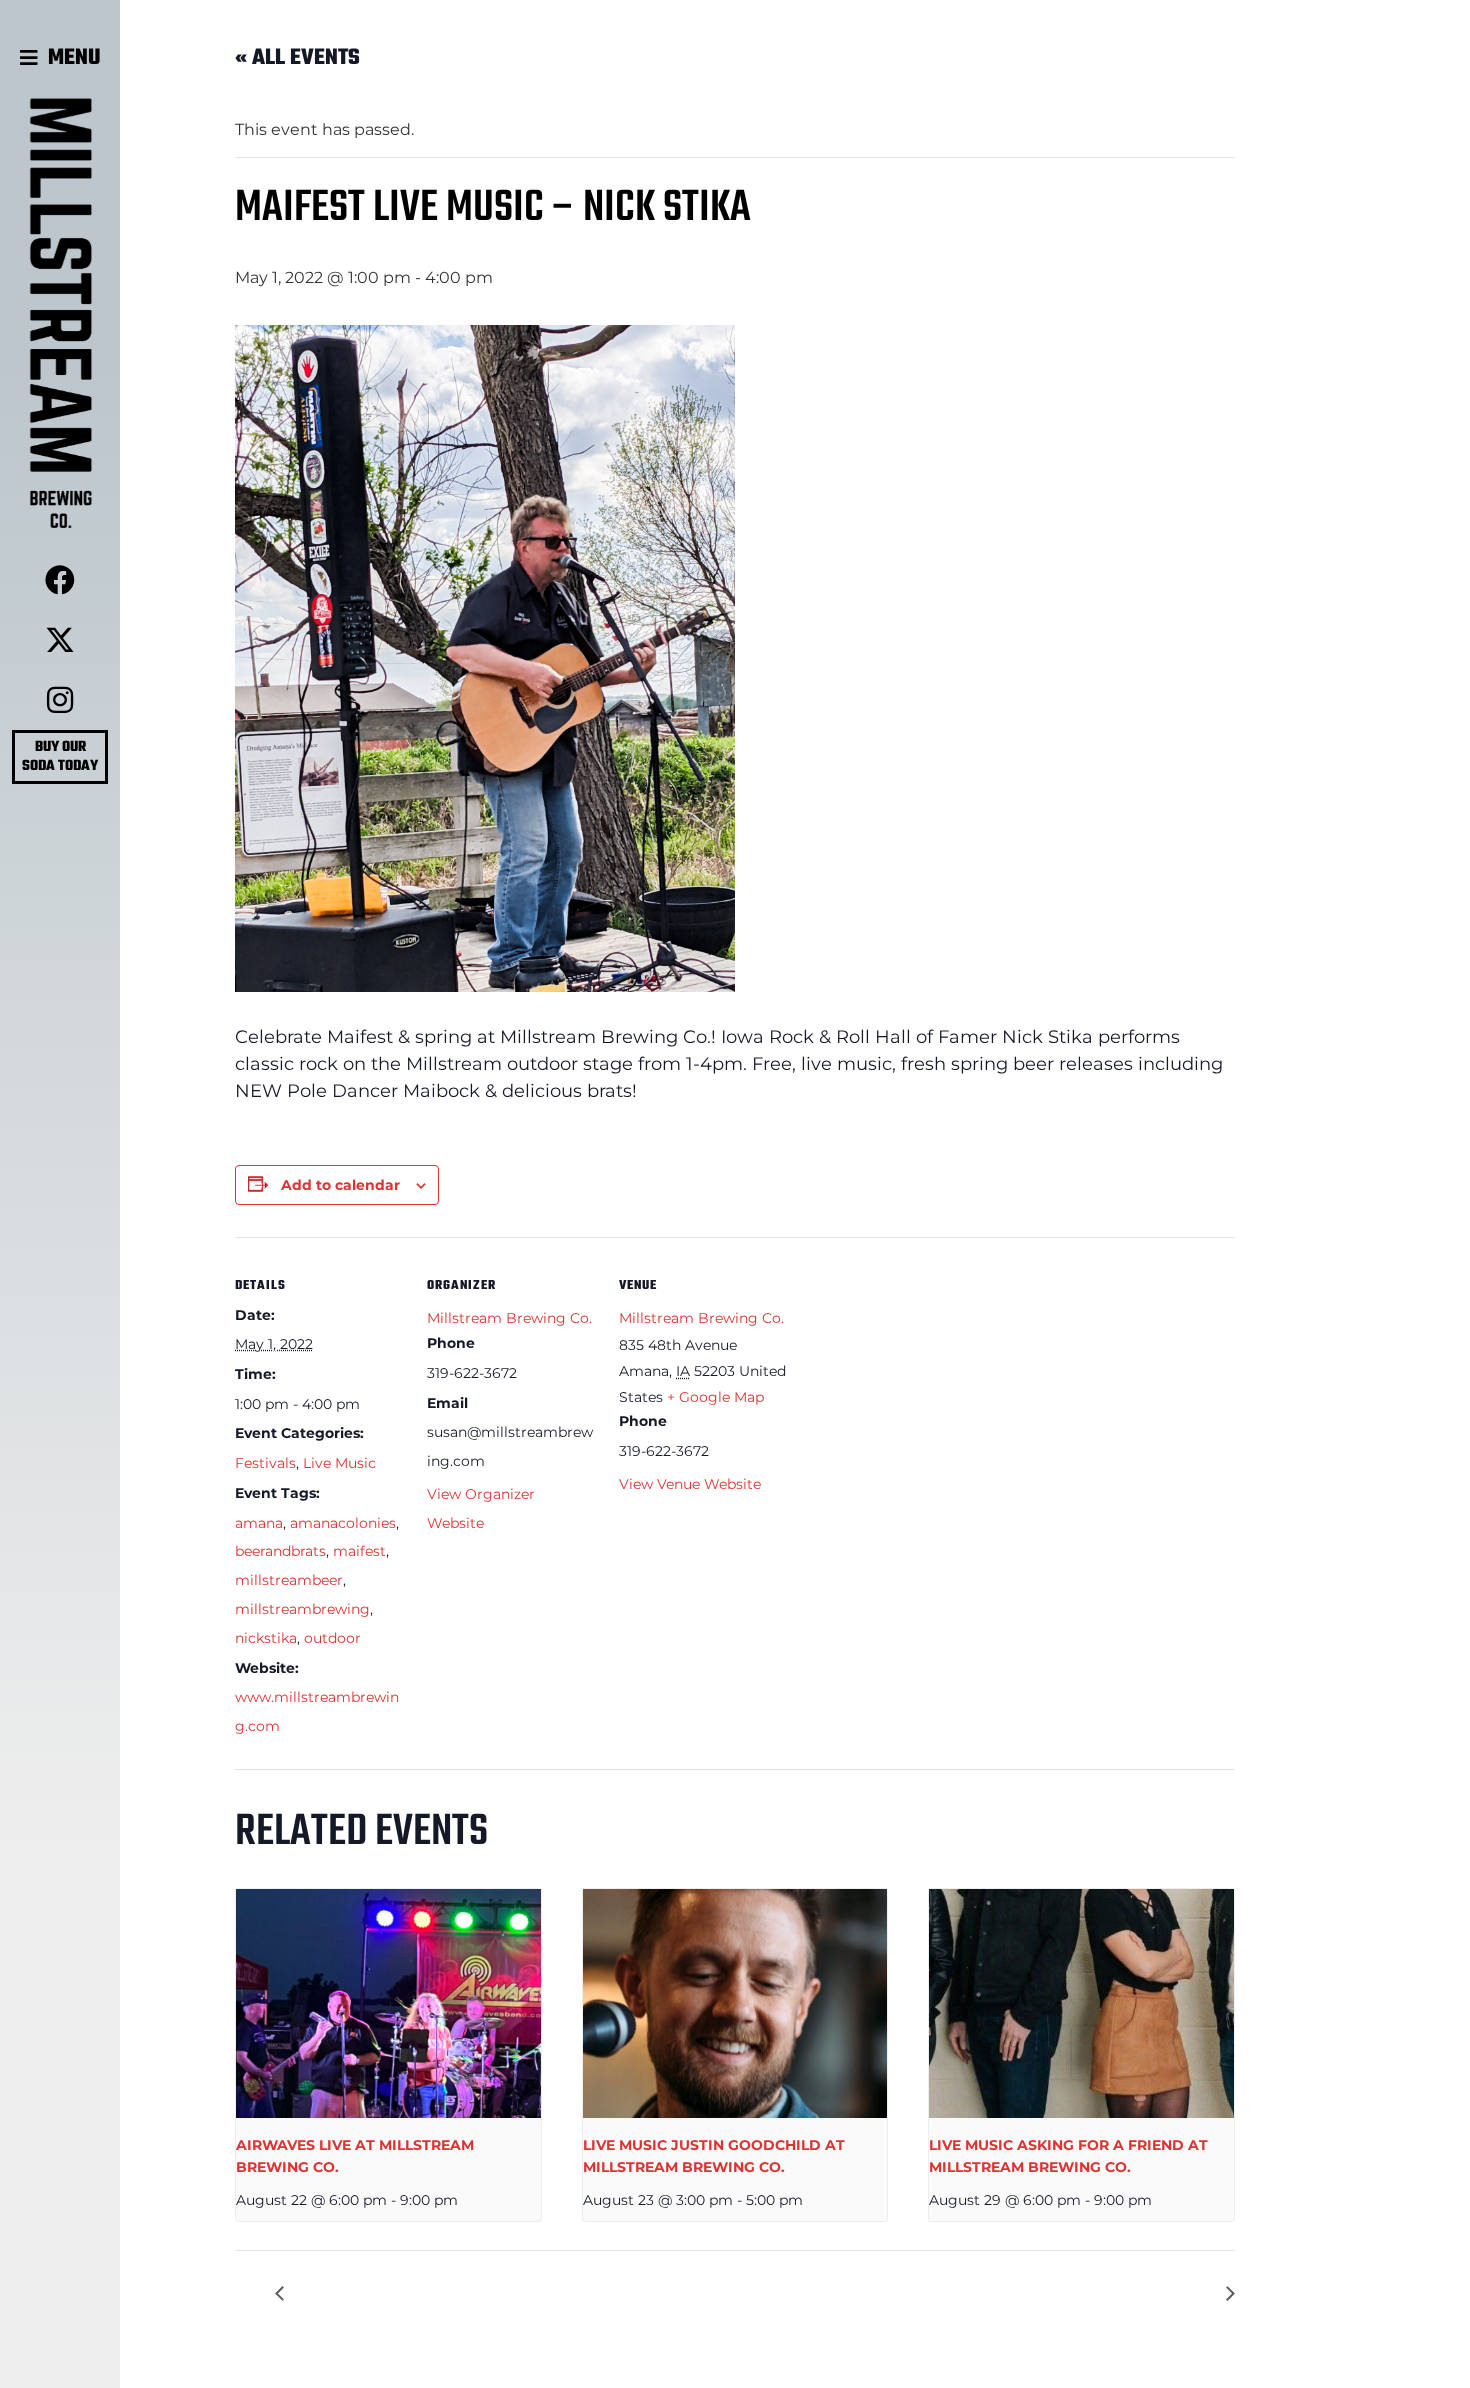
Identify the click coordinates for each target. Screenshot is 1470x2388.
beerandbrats (280, 1551)
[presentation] (388, 2003)
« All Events (297, 58)
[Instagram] (60, 700)
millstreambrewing (302, 1609)
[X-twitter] (60, 640)
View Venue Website (690, 1484)
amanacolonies (343, 1523)
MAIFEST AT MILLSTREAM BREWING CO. (456, 2293)
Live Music (339, 1463)
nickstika (266, 1638)
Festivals (265, 1463)
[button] (60, 58)
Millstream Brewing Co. (509, 1318)
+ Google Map (715, 1397)
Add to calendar (340, 1185)
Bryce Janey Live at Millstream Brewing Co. (1043, 2293)
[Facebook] (60, 580)
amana (259, 1523)
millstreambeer (289, 1580)
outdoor (332, 1638)
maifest (359, 1551)
